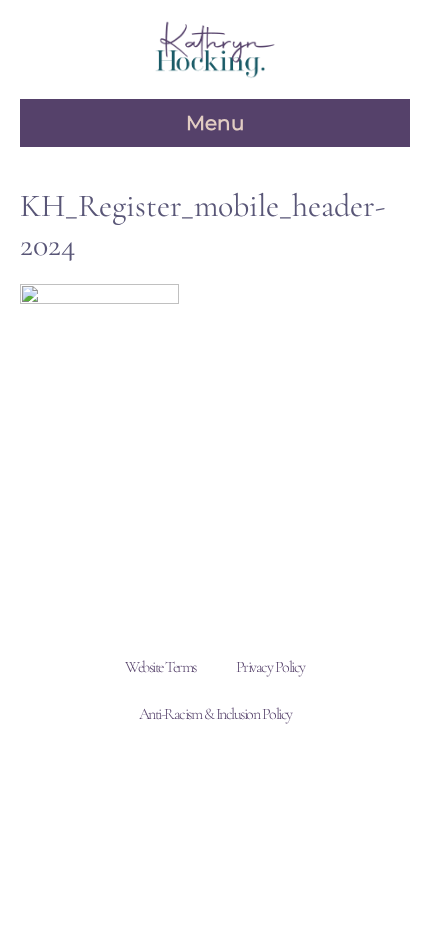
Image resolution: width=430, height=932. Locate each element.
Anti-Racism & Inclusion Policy (215, 714)
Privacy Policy (270, 667)
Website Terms (160, 667)
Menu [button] (215, 123)
